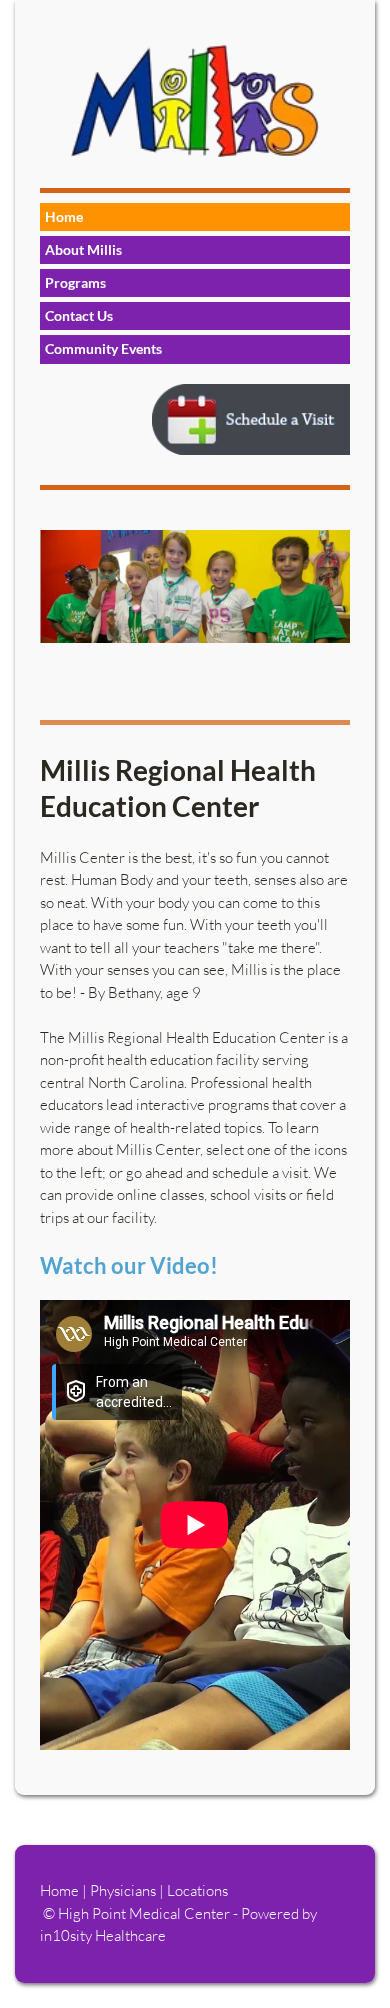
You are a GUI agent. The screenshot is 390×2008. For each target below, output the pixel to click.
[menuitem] (195, 217)
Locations (197, 1890)
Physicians (124, 1890)
